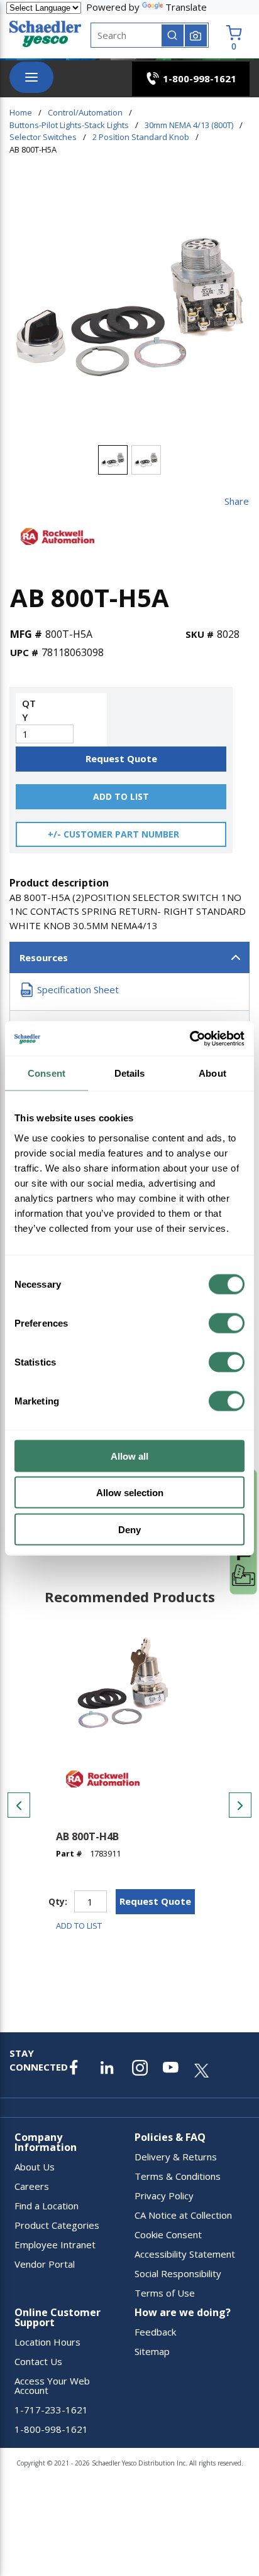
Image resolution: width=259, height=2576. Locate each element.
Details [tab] (130, 1073)
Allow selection (130, 1493)
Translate (186, 7)
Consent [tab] (47, 1073)
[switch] (227, 1323)
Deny (129, 1529)
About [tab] (212, 1073)
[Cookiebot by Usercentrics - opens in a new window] (190, 1038)
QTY (29, 710)
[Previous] (19, 1805)
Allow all (129, 1456)
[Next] (240, 1805)
